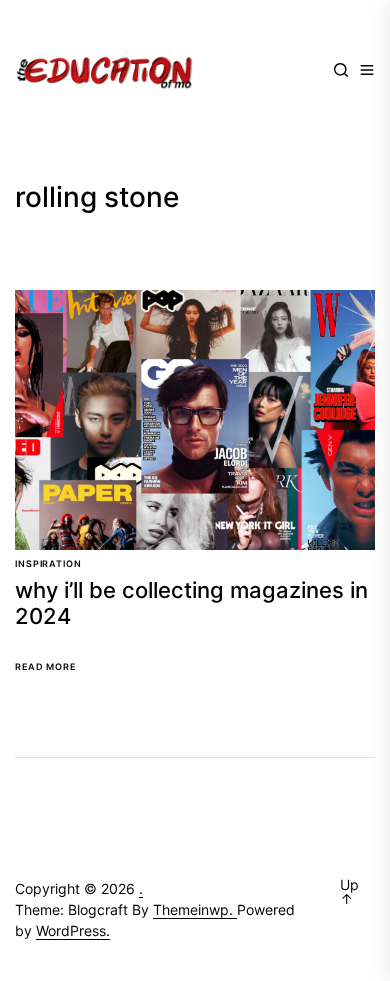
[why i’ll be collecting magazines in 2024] (195, 420)
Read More (45, 667)
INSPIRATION (48, 563)
